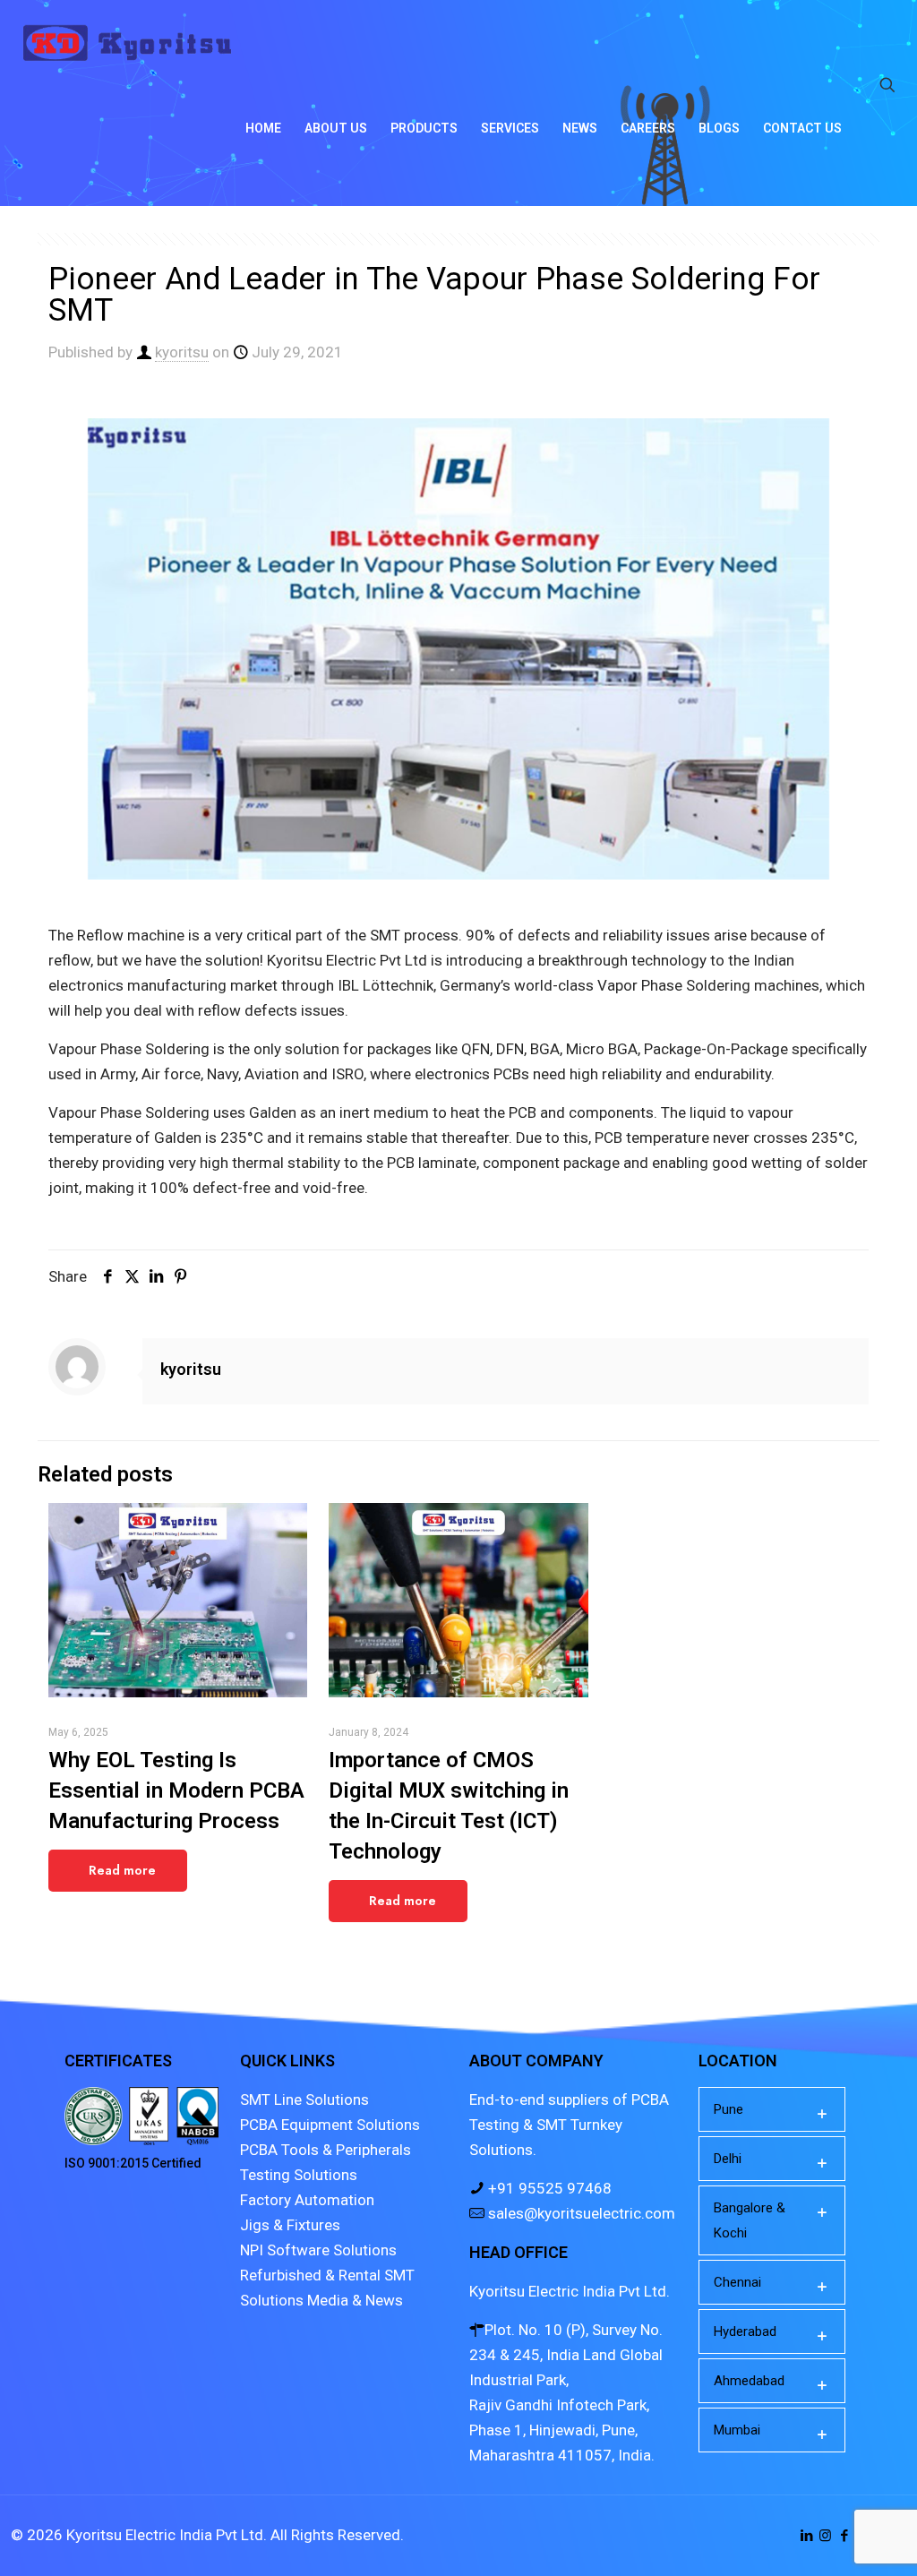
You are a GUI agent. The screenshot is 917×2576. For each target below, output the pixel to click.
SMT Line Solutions (304, 2099)
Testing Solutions (299, 2175)
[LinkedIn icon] (806, 2536)
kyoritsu (182, 352)
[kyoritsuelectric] (127, 43)
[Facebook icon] (844, 2536)
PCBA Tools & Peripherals (326, 2150)
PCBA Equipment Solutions (330, 2125)
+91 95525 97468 (548, 2188)
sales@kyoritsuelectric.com (580, 2213)
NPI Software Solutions (318, 2250)
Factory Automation (307, 2200)
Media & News (355, 2300)
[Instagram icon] (825, 2536)
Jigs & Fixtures (290, 2225)
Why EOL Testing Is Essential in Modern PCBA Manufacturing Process (176, 1790)
